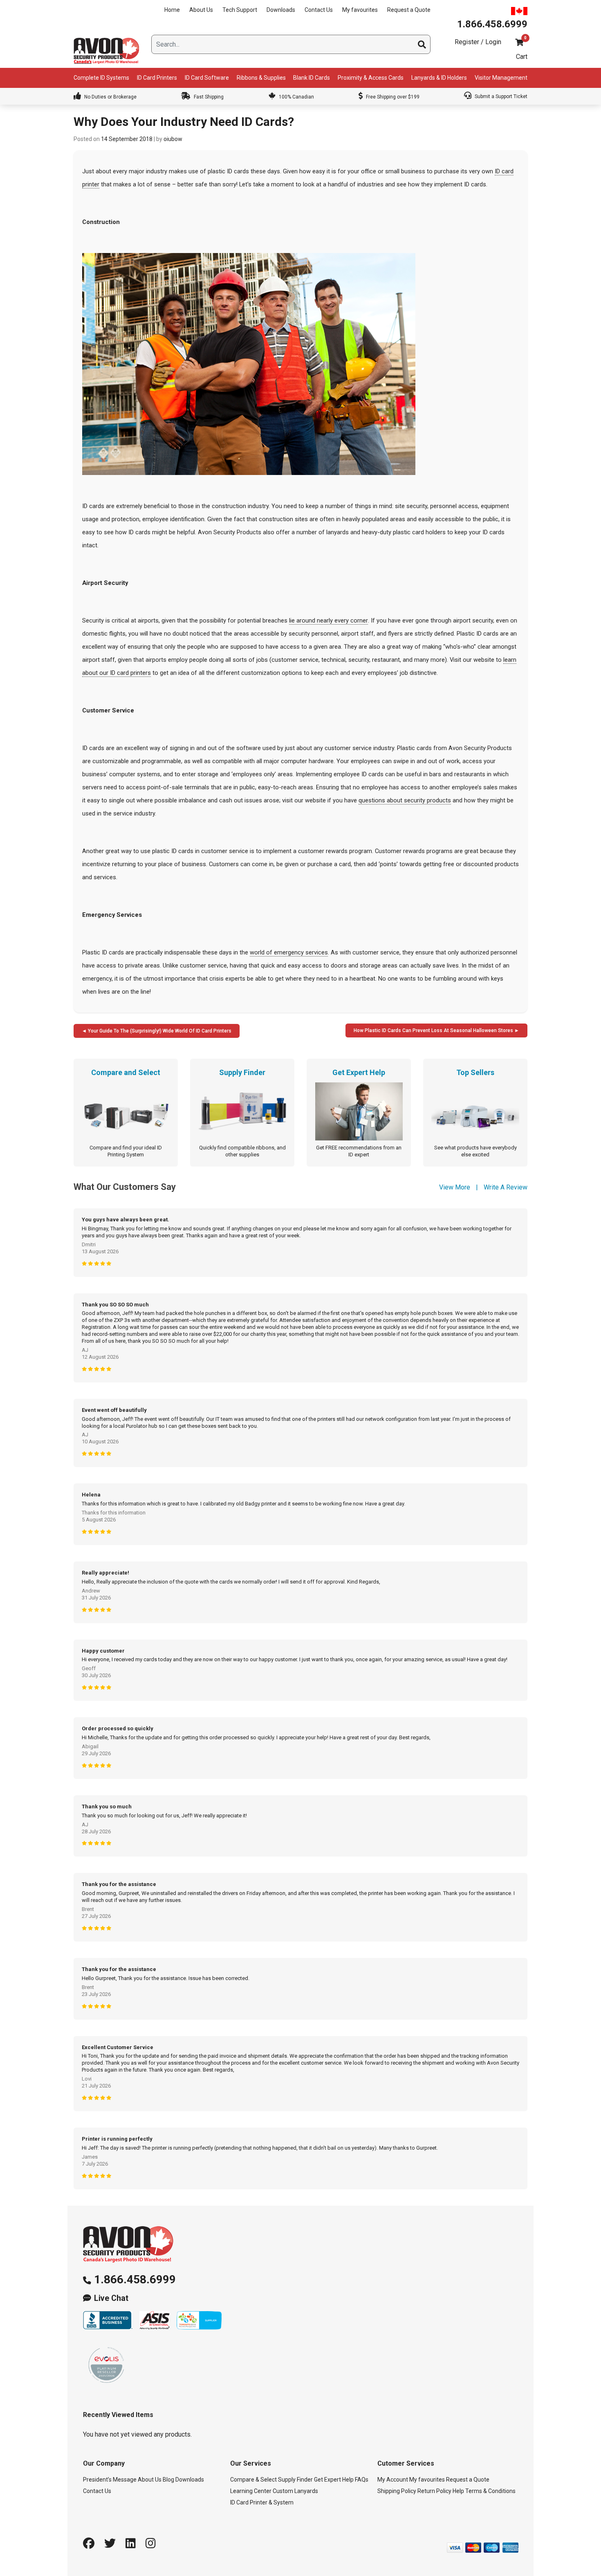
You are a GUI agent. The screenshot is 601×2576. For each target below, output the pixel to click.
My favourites (360, 10)
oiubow (173, 139)
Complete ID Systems (101, 78)
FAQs (362, 2480)
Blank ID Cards (312, 78)
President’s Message (110, 2480)
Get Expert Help (334, 2480)
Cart (522, 57)
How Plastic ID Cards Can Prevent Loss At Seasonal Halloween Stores (433, 1030)
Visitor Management (501, 78)
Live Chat (111, 2298)
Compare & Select (253, 2480)
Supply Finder (295, 2480)
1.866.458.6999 (135, 2279)
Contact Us (319, 10)
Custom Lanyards (295, 2491)
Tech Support (240, 10)
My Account (393, 2480)
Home (172, 10)
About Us (201, 10)
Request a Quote (409, 10)
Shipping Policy (397, 2491)
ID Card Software (207, 78)
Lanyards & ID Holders (439, 78)
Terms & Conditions (490, 2491)
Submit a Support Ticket (500, 96)
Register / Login (478, 42)
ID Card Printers (157, 78)
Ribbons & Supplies (261, 78)
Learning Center (251, 2491)
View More (455, 1187)
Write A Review (506, 1187)
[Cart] (519, 42)
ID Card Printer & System (262, 2502)
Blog (168, 2480)
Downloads (281, 10)
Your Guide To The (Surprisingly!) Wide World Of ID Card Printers (160, 1031)
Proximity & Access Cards (371, 78)
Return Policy (434, 2491)
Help (458, 2491)
